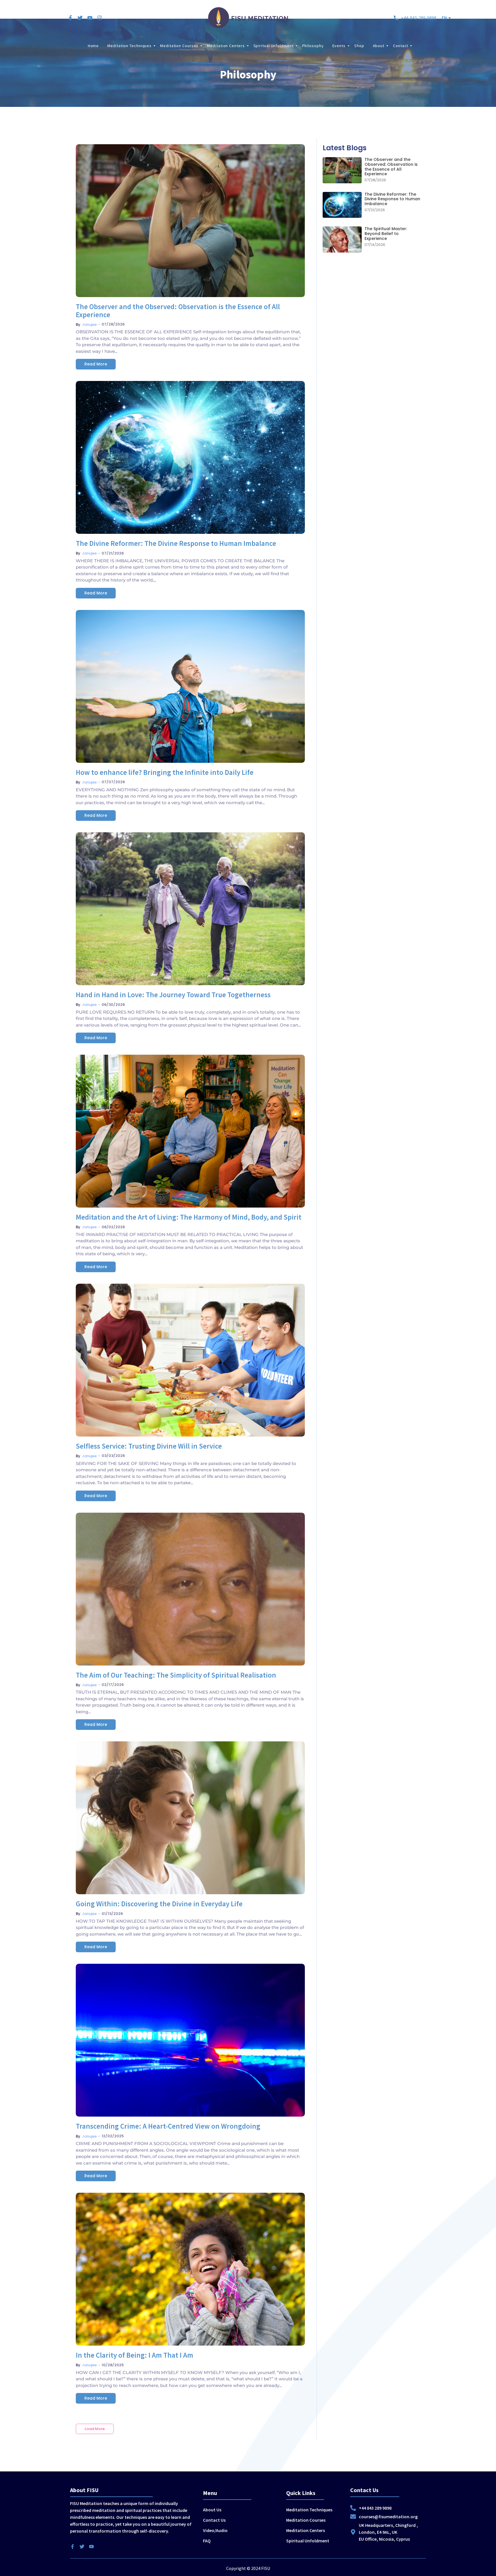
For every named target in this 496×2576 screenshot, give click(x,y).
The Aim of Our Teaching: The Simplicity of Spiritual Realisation (176, 1675)
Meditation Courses (179, 46)
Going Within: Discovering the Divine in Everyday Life (159, 1904)
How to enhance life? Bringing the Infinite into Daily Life (165, 773)
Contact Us (214, 2520)
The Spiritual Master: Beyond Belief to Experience (386, 234)
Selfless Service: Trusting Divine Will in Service (149, 1446)
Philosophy (313, 46)
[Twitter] (80, 18)
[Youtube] (90, 18)
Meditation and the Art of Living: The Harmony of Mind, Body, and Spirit (189, 1217)
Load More (95, 2429)
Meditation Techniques (129, 46)
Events (339, 46)
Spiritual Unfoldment (274, 46)
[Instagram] (100, 18)
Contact (401, 46)
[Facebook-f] (70, 18)
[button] (446, 18)
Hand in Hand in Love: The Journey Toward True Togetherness (173, 995)
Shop (359, 46)
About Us (212, 2510)
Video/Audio (215, 2530)
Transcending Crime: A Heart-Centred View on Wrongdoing (168, 2126)
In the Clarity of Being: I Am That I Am (134, 2355)
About (379, 46)
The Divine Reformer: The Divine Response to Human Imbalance (176, 544)
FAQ (207, 2541)
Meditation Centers (226, 46)
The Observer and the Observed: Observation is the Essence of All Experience (178, 311)
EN (444, 18)
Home (93, 46)
